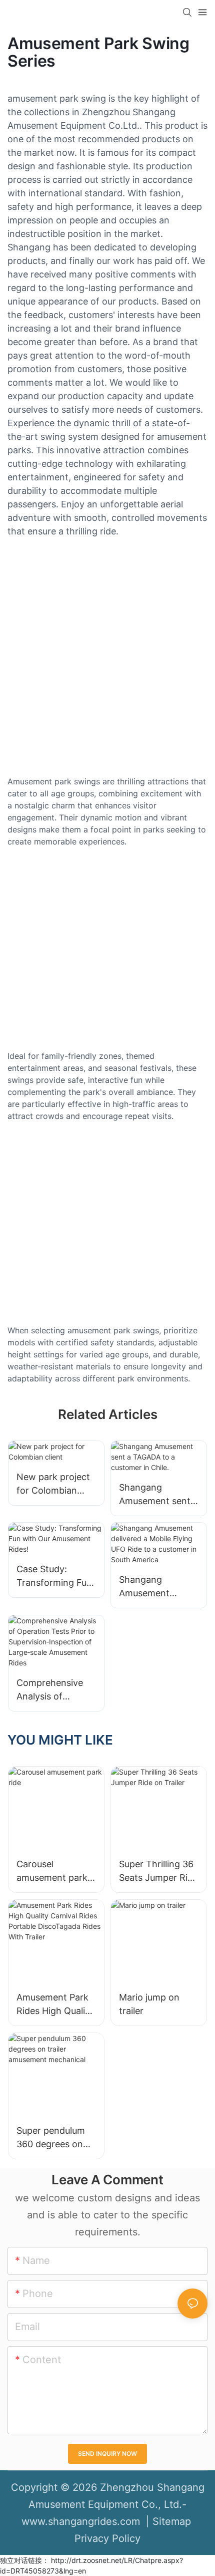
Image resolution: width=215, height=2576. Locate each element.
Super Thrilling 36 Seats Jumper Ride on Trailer (158, 1872)
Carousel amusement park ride (52, 1872)
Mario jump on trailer (149, 2004)
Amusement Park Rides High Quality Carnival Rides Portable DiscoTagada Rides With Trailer (55, 2005)
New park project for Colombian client (53, 1484)
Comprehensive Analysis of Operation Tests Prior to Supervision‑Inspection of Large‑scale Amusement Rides (54, 1690)
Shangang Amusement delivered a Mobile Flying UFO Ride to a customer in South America (157, 1587)
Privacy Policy (107, 2538)
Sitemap (172, 2521)
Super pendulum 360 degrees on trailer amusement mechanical (55, 2138)
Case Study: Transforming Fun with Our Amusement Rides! (56, 1577)
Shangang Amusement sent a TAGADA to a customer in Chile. (158, 1495)
